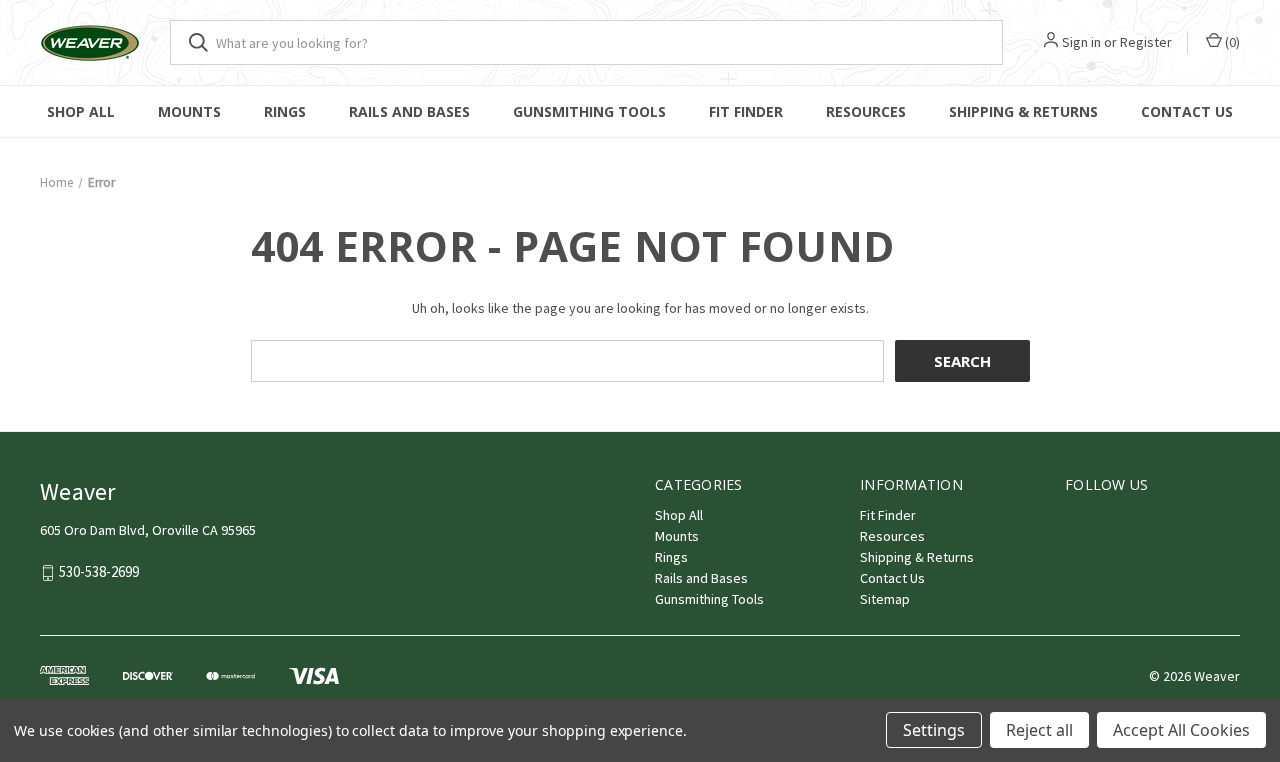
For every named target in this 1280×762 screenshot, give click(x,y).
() (1231, 42)
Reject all (1039, 730)
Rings (285, 111)
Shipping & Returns (1023, 111)
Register (1146, 42)
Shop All (81, 111)
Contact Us (1187, 111)
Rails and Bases (409, 111)
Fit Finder (746, 111)
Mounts (189, 111)
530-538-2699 (99, 572)
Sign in (1081, 42)
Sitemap (885, 599)
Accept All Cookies (1181, 730)
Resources (866, 111)
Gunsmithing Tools (589, 111)
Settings (934, 730)
